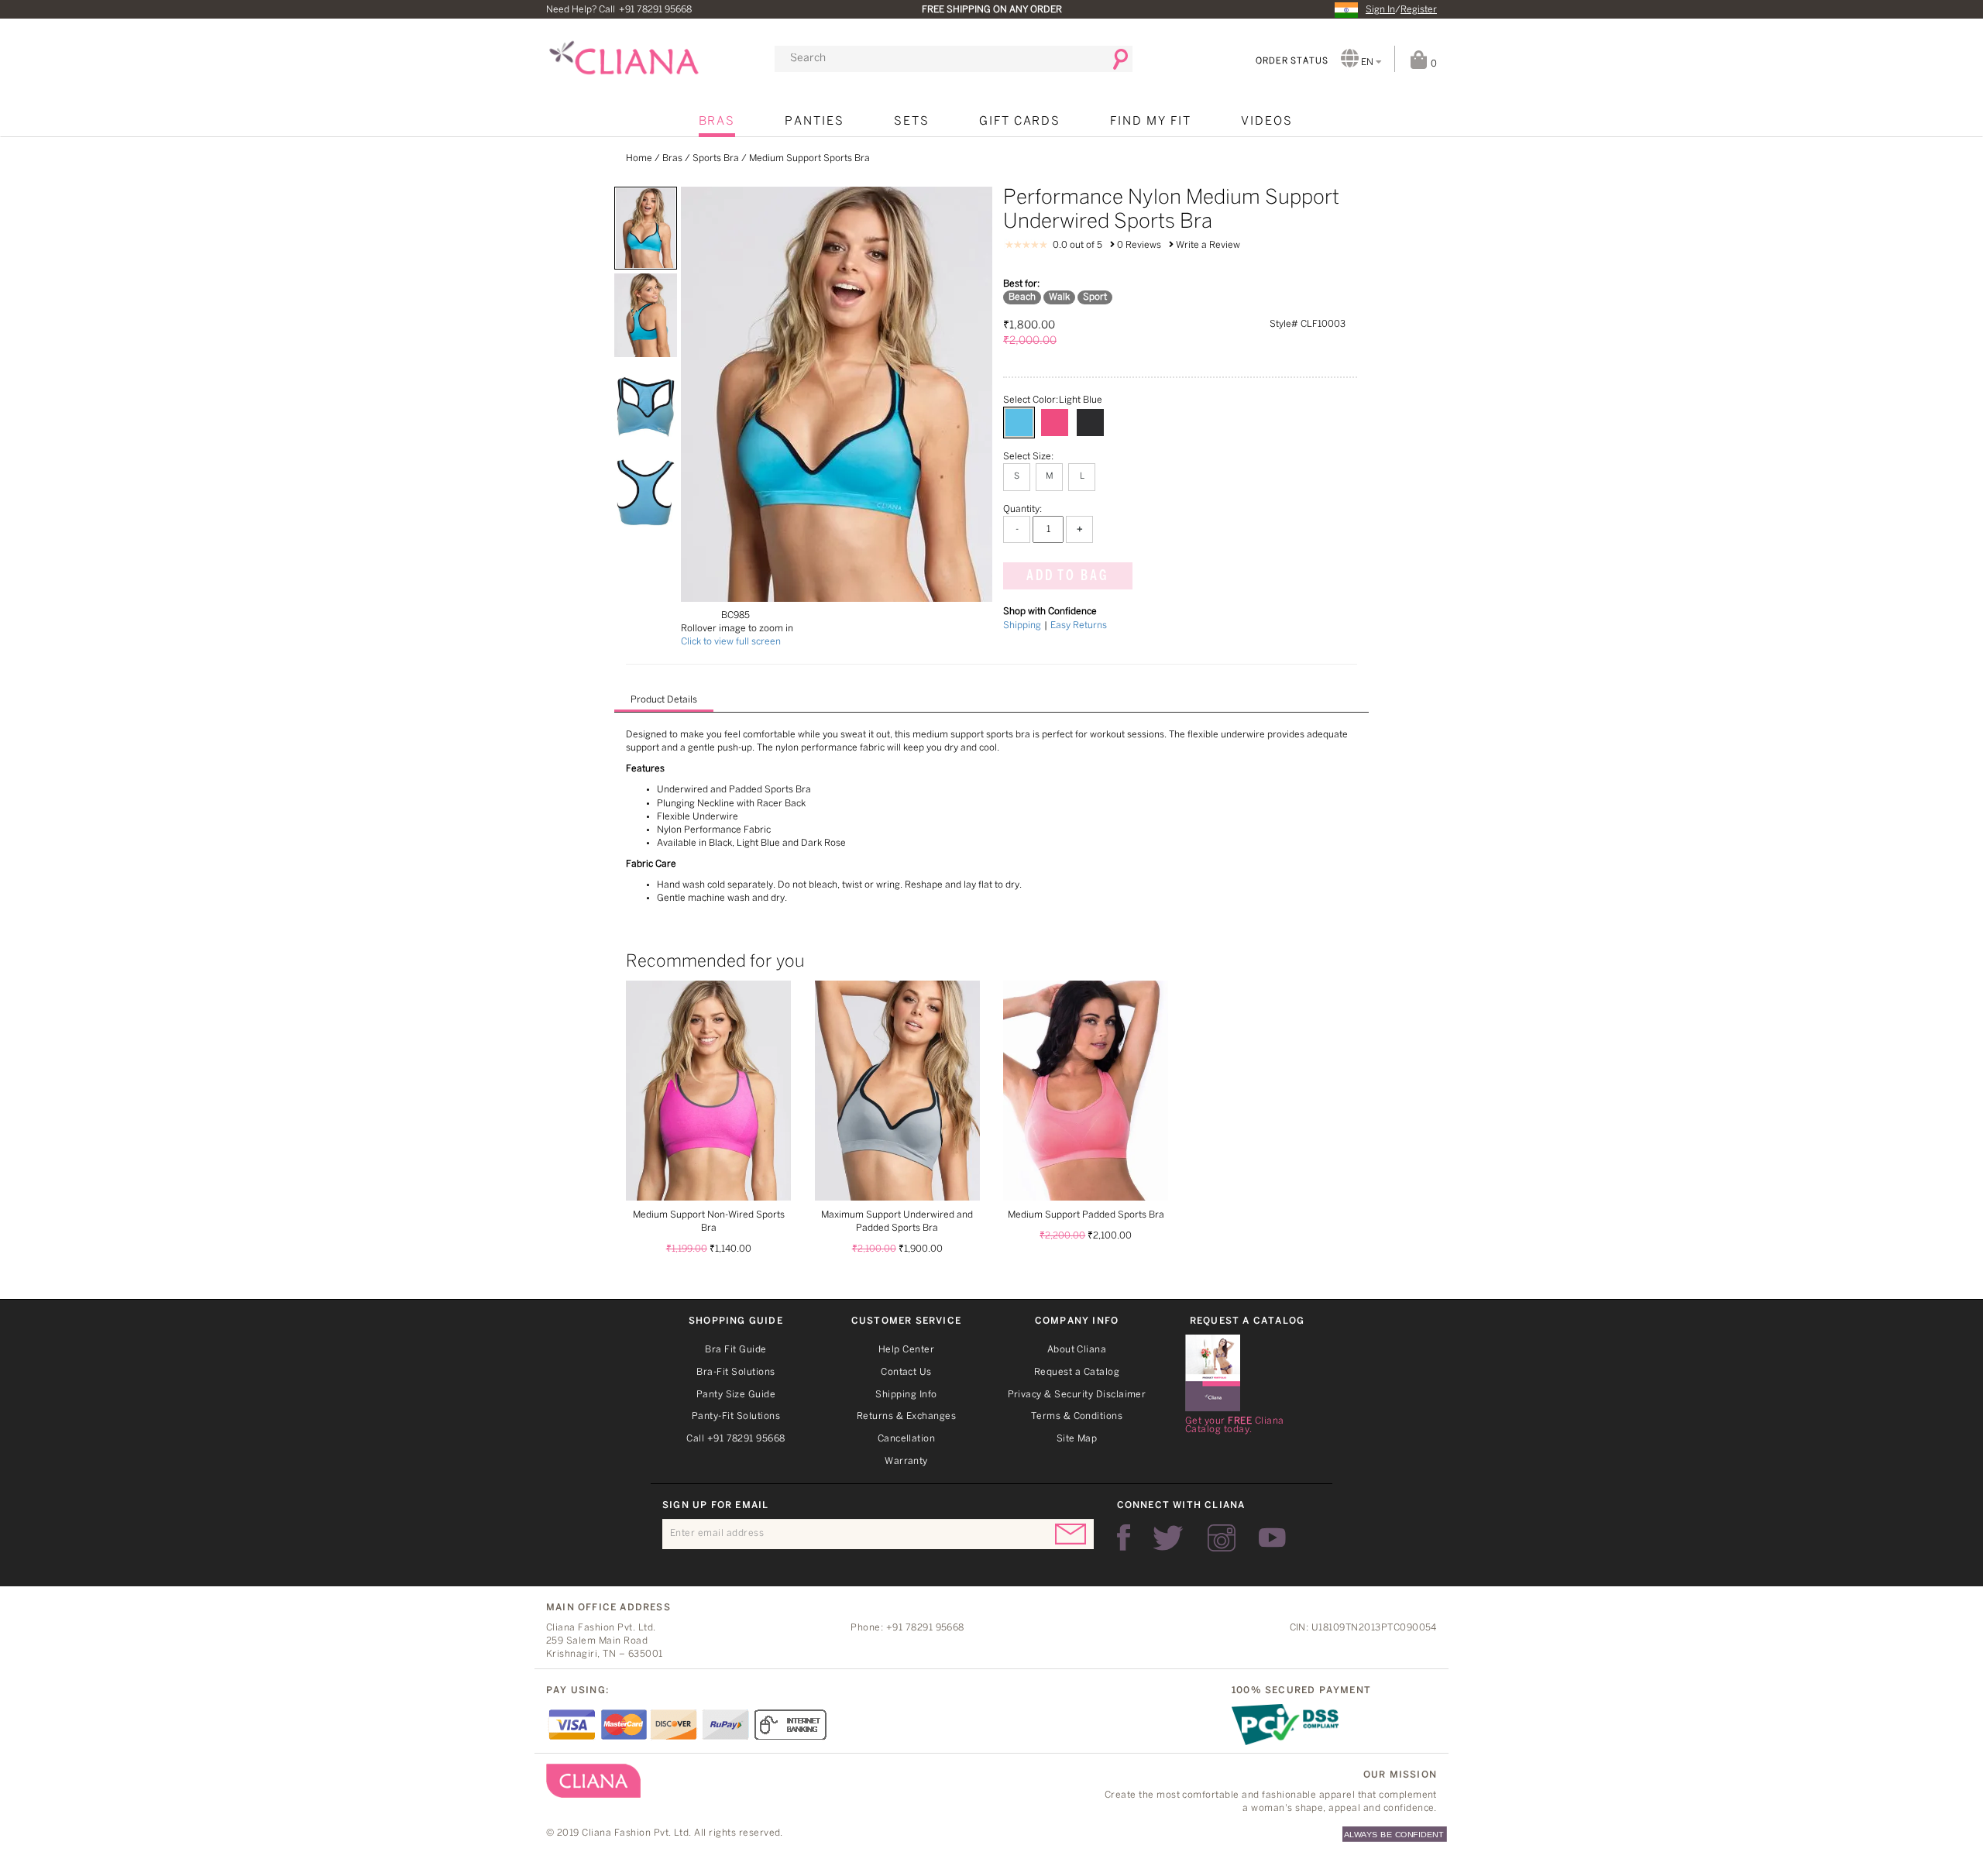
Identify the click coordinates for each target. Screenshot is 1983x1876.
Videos (1267, 122)
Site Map (1077, 1439)
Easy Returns (1079, 625)
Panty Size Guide (736, 1395)
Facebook (1124, 1538)
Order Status (1292, 61)
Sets (912, 122)
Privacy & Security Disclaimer (1077, 1395)
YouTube (1272, 1538)
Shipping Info (906, 1395)
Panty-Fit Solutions (736, 1416)
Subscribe (1071, 1534)
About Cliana (1077, 1350)
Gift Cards (1020, 122)
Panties (815, 122)
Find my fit (1150, 122)
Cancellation (907, 1439)
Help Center (906, 1350)
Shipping (1022, 625)
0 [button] (1432, 64)
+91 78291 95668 (655, 10)
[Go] (1115, 59)
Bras (717, 122)
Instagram (1222, 1538)
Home (639, 158)
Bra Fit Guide (735, 1350)
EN (1367, 62)
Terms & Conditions (1077, 1416)
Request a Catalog (1077, 1372)
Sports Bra (716, 158)
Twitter (1169, 1538)
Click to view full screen (731, 642)
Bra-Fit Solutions (735, 1372)
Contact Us (906, 1372)
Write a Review (1208, 245)
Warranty (906, 1461)
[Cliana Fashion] (624, 52)
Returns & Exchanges (906, 1416)
